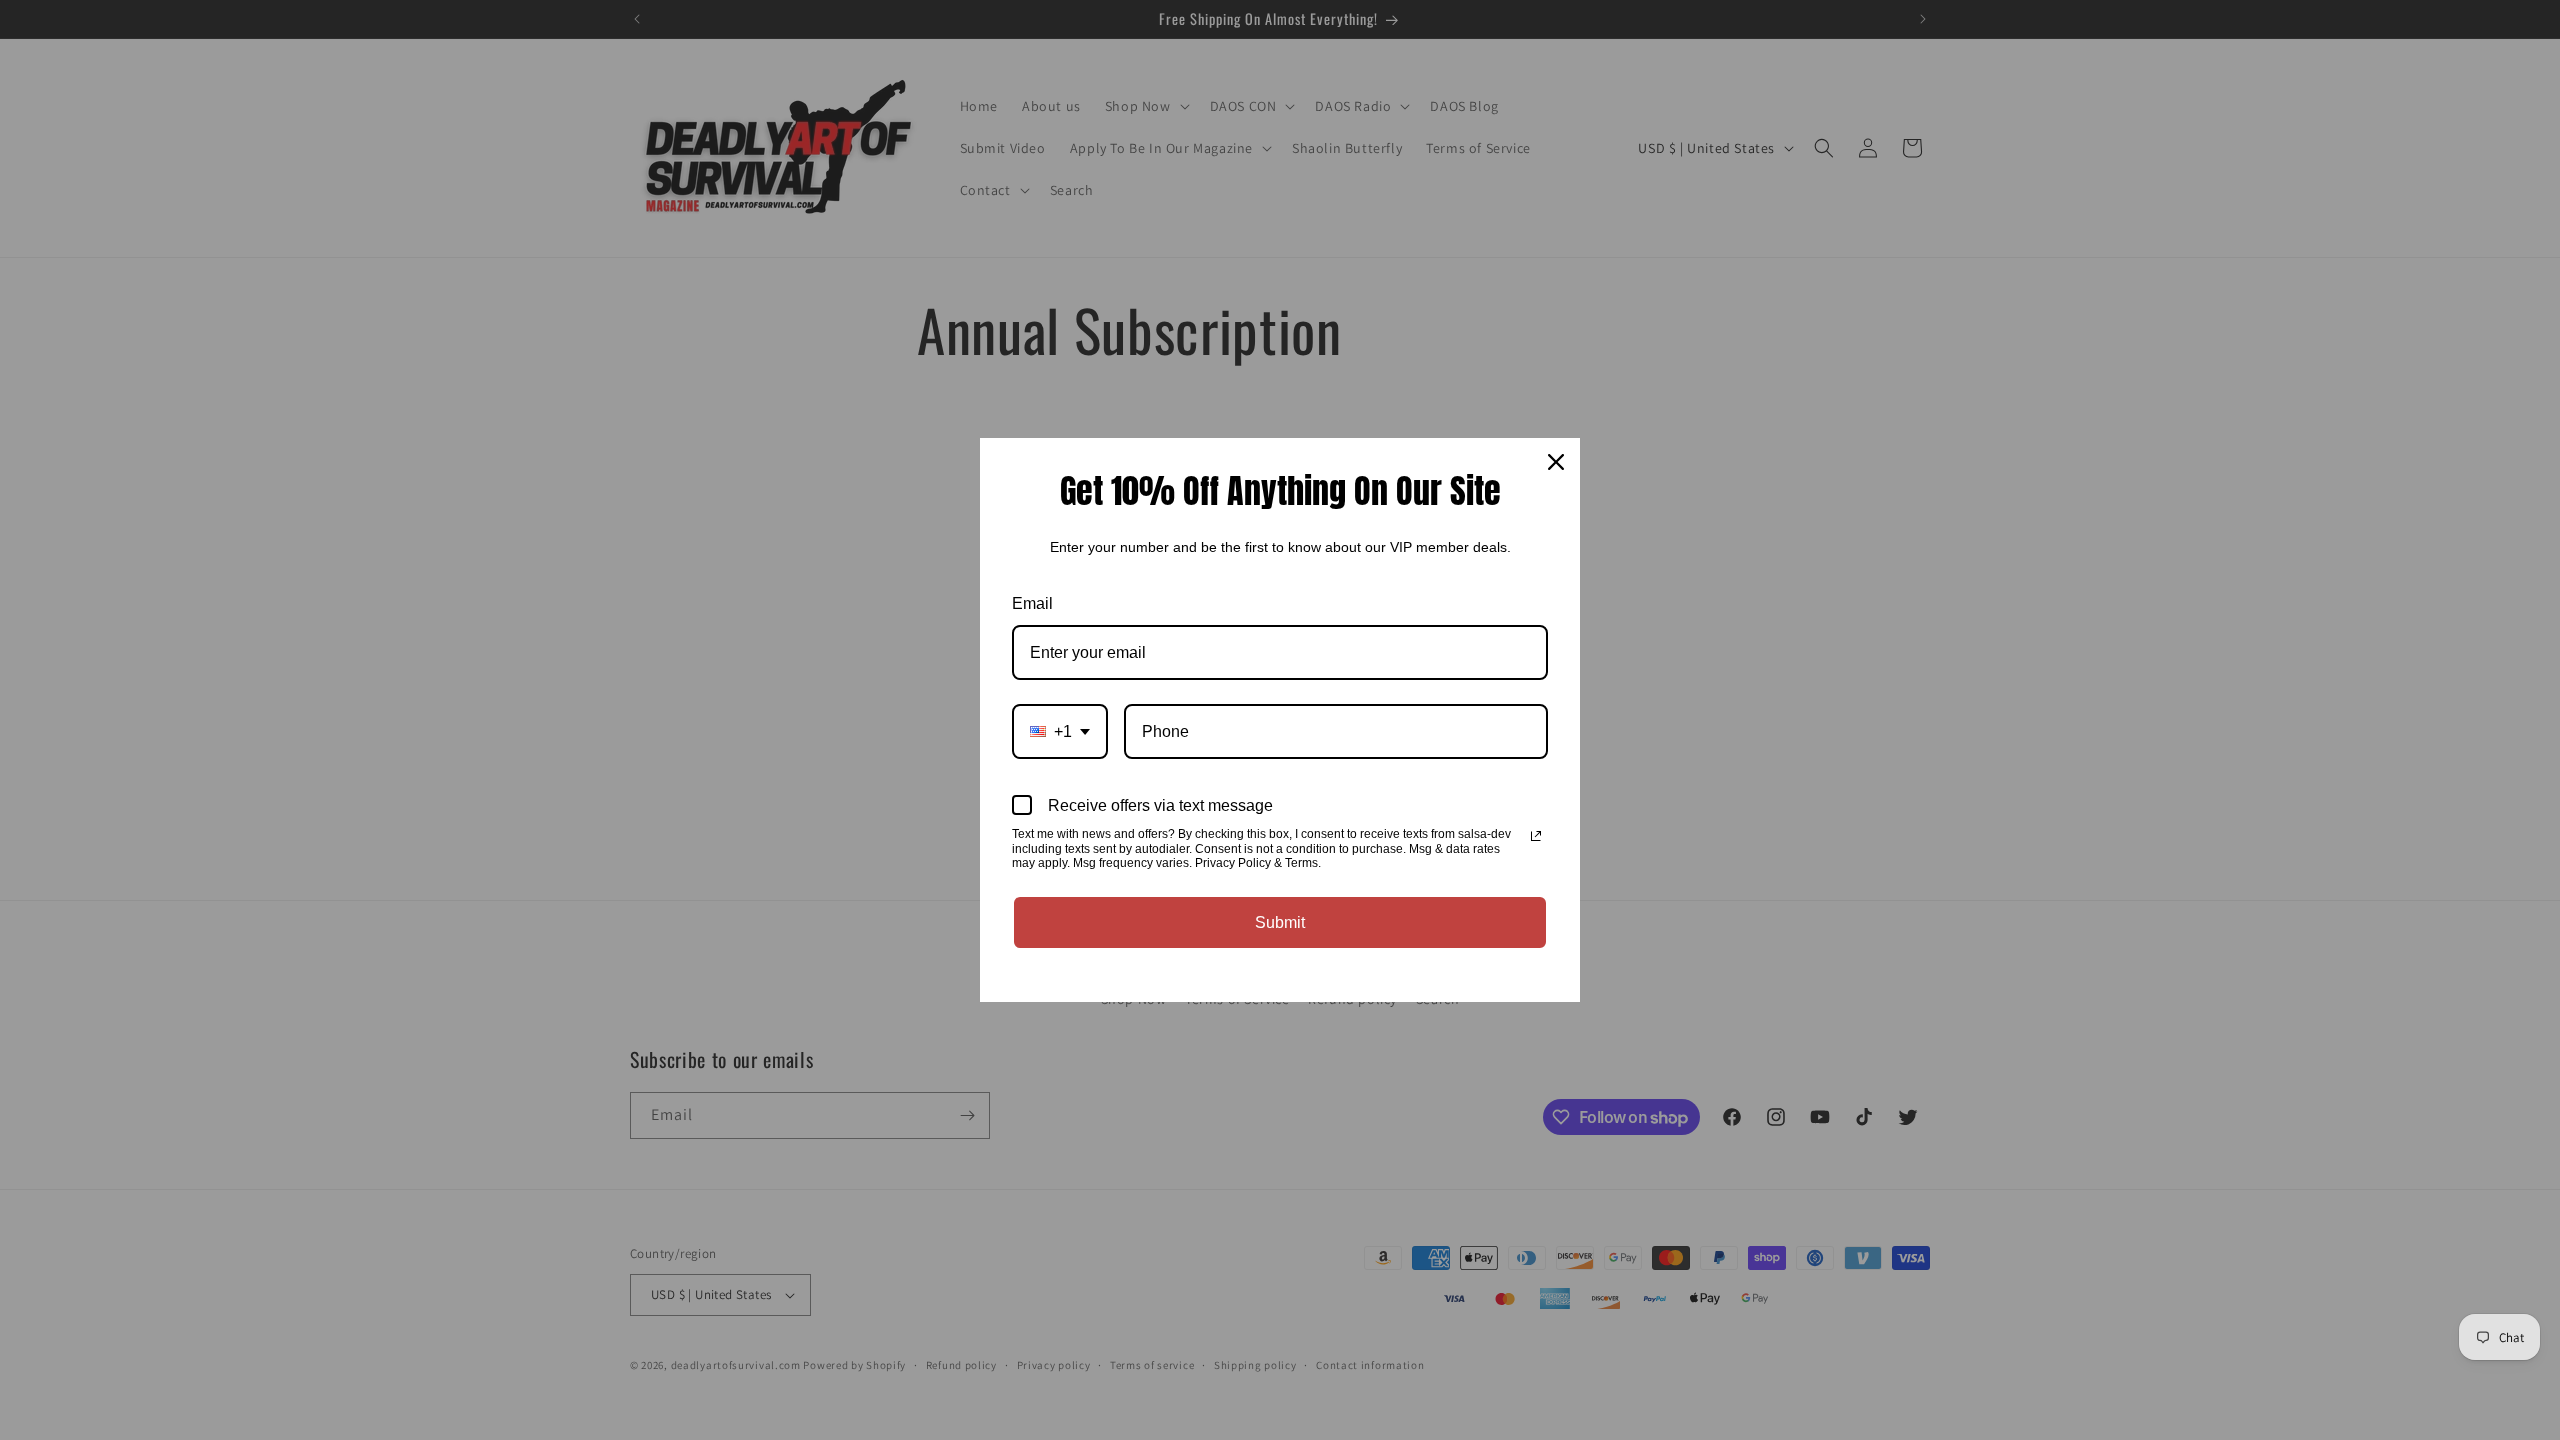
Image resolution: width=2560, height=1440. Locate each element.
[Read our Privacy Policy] (1536, 836)
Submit (1280, 922)
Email (1032, 603)
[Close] (1556, 462)
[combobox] (1060, 731)
